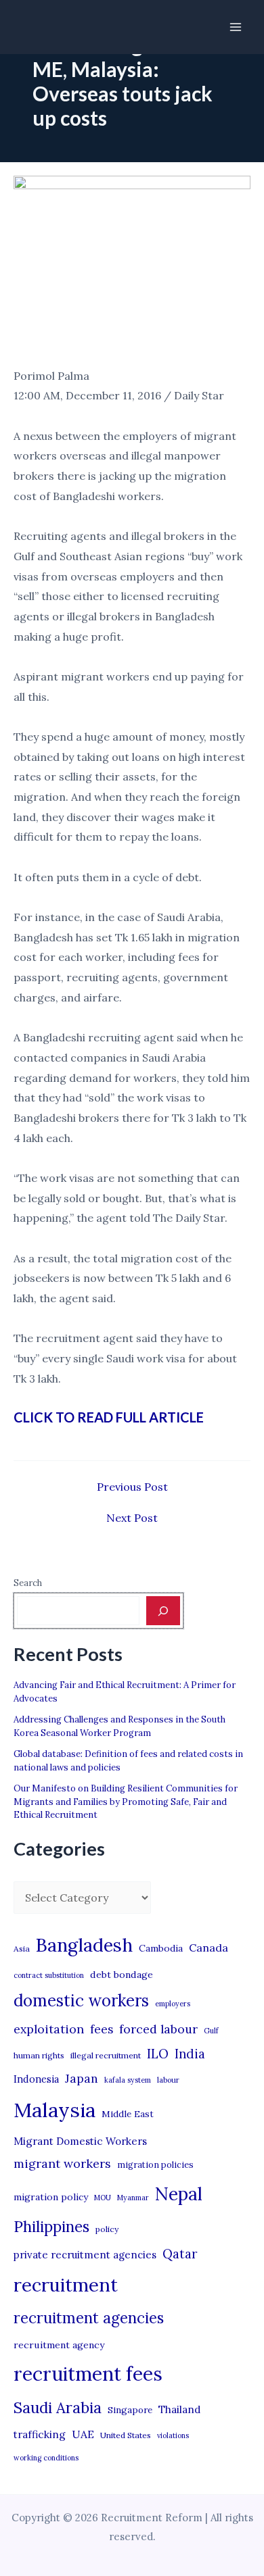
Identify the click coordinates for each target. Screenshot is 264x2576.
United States (126, 2435)
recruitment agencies (89, 2318)
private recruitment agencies (85, 2255)
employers (173, 2004)
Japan (82, 2078)
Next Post (132, 1518)
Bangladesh (84, 1945)
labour (168, 2080)
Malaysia (54, 2110)
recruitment (66, 2285)
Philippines (51, 2227)
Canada (208, 1948)
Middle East (128, 2114)
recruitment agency (59, 2345)
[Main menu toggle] (236, 27)
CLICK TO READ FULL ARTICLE (109, 1417)
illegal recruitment (106, 2055)
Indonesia (36, 2079)
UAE (83, 2434)
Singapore (130, 2410)
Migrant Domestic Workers (80, 2141)
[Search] (163, 1610)
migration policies (155, 2164)
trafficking (40, 2434)
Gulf (211, 2031)
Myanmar (133, 2198)
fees (102, 2029)
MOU (103, 2198)
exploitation (49, 2029)
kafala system (128, 2080)
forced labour (158, 2029)
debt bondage (122, 1975)
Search (28, 1583)
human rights (39, 2055)
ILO (158, 2054)
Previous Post (132, 1487)
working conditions (46, 2458)
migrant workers (62, 2163)
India (190, 2054)
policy (107, 2229)
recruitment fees (88, 2374)
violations (173, 2435)
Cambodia (161, 1948)
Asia (22, 1949)
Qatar (180, 2254)
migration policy (51, 2197)
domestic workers (81, 2001)
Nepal (179, 2194)
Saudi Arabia (58, 2408)
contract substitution (49, 1975)
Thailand (179, 2409)
